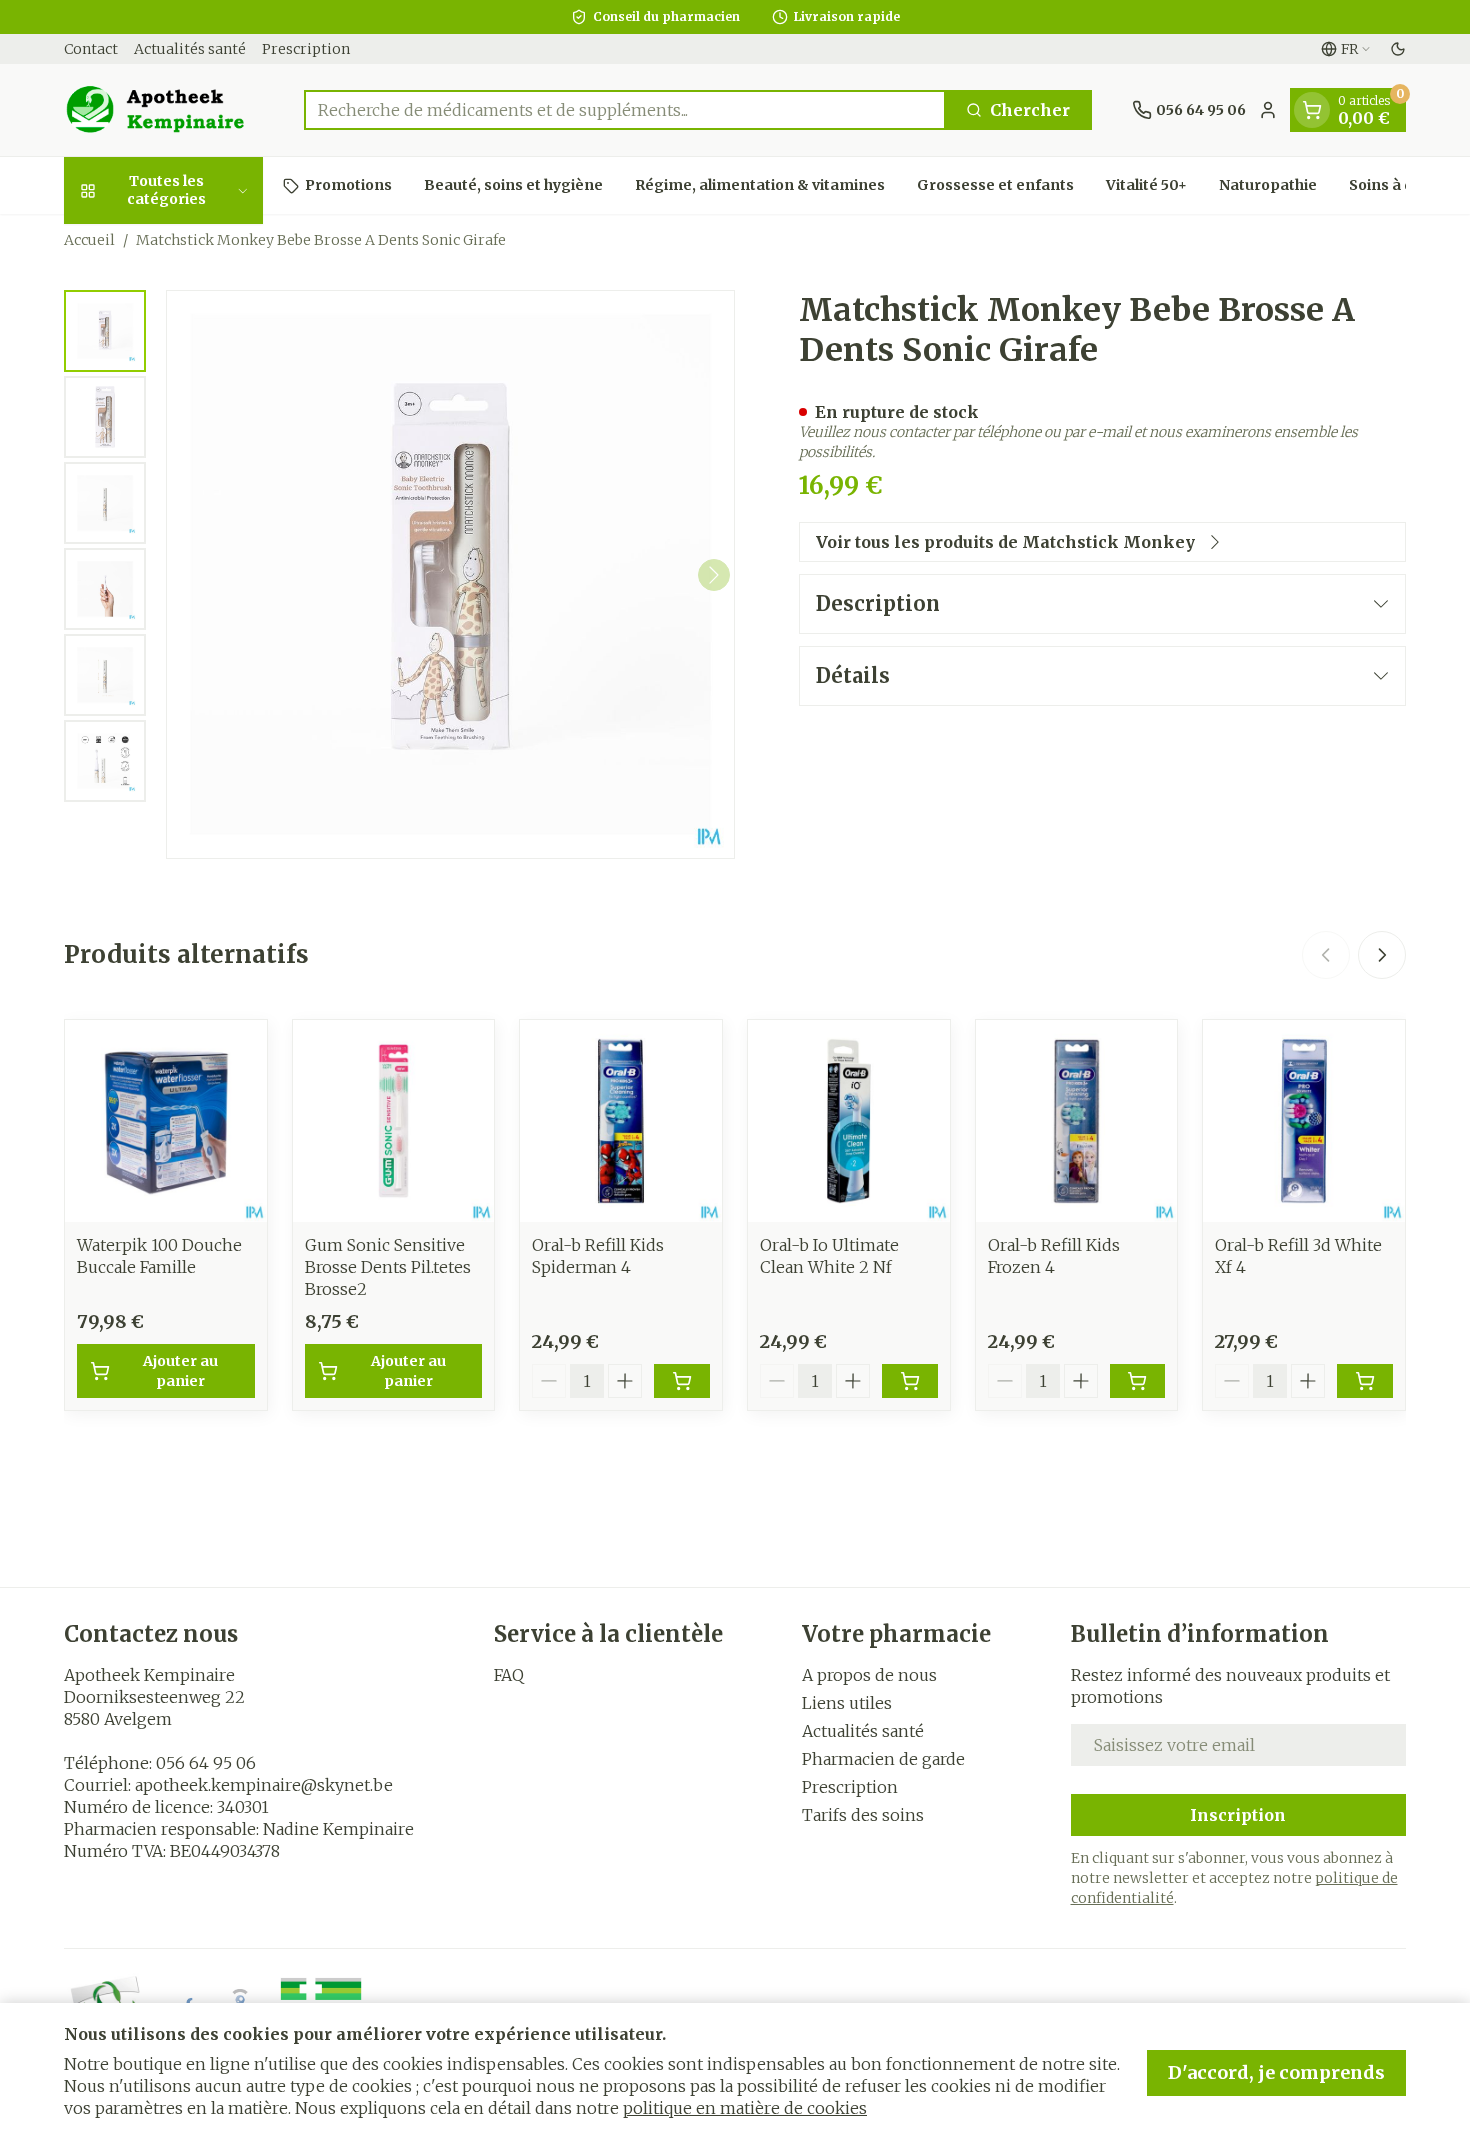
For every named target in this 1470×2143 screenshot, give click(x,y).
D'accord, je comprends (1276, 2072)
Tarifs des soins (863, 1815)
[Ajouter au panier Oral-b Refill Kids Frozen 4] (1138, 1381)
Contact (91, 49)
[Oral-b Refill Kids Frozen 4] (1077, 1121)
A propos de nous (869, 1675)
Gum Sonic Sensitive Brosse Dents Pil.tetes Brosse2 (388, 1267)
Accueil (89, 240)
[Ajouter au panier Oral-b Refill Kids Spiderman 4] (682, 1381)
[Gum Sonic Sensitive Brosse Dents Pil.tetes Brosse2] (394, 1121)
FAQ (509, 1675)
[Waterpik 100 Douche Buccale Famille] (166, 1121)
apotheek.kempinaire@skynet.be (264, 1785)
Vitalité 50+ (1146, 185)
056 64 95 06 (206, 1763)
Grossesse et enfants (995, 185)
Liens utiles (847, 1703)
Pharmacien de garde (883, 1759)
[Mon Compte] (1268, 110)
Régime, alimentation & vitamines (760, 185)
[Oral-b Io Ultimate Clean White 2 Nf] (849, 1121)
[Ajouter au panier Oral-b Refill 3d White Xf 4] (1365, 1381)
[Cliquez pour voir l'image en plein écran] (450, 574)
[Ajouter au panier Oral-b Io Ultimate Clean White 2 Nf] (910, 1381)
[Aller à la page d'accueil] (164, 110)
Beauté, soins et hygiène (513, 185)
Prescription (306, 49)
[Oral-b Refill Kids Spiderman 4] (621, 1121)
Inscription (1238, 1815)
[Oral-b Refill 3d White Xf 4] (1304, 1121)
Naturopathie (1268, 185)
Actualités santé (190, 49)
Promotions (348, 185)
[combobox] (625, 110)
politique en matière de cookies (745, 2108)
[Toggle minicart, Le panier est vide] (1312, 110)
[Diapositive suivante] (1382, 955)
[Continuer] (714, 575)
